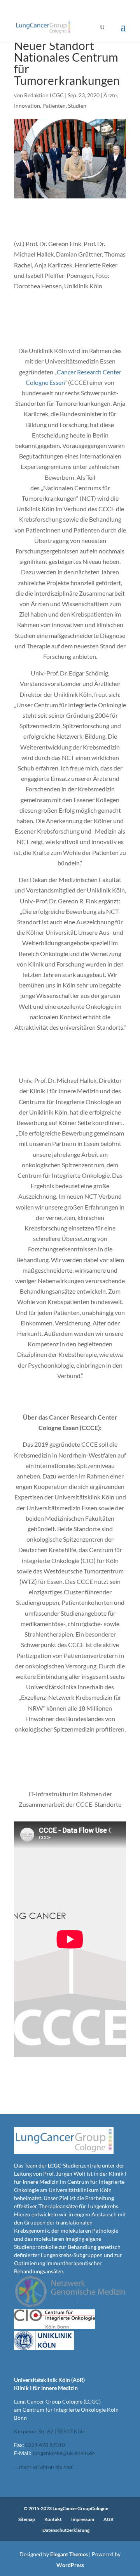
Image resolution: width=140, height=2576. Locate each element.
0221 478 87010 (45, 2445)
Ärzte (110, 95)
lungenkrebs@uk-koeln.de (64, 2453)
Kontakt (53, 2519)
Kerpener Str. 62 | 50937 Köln (50, 2431)
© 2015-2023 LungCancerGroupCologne (66, 2508)
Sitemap (27, 2519)
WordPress (70, 2565)
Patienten (54, 106)
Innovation (27, 106)
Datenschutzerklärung (66, 2530)
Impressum (83, 2519)
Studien (77, 106)
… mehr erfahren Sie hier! (45, 2467)
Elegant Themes (69, 2554)
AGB (108, 2519)
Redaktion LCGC (44, 95)
